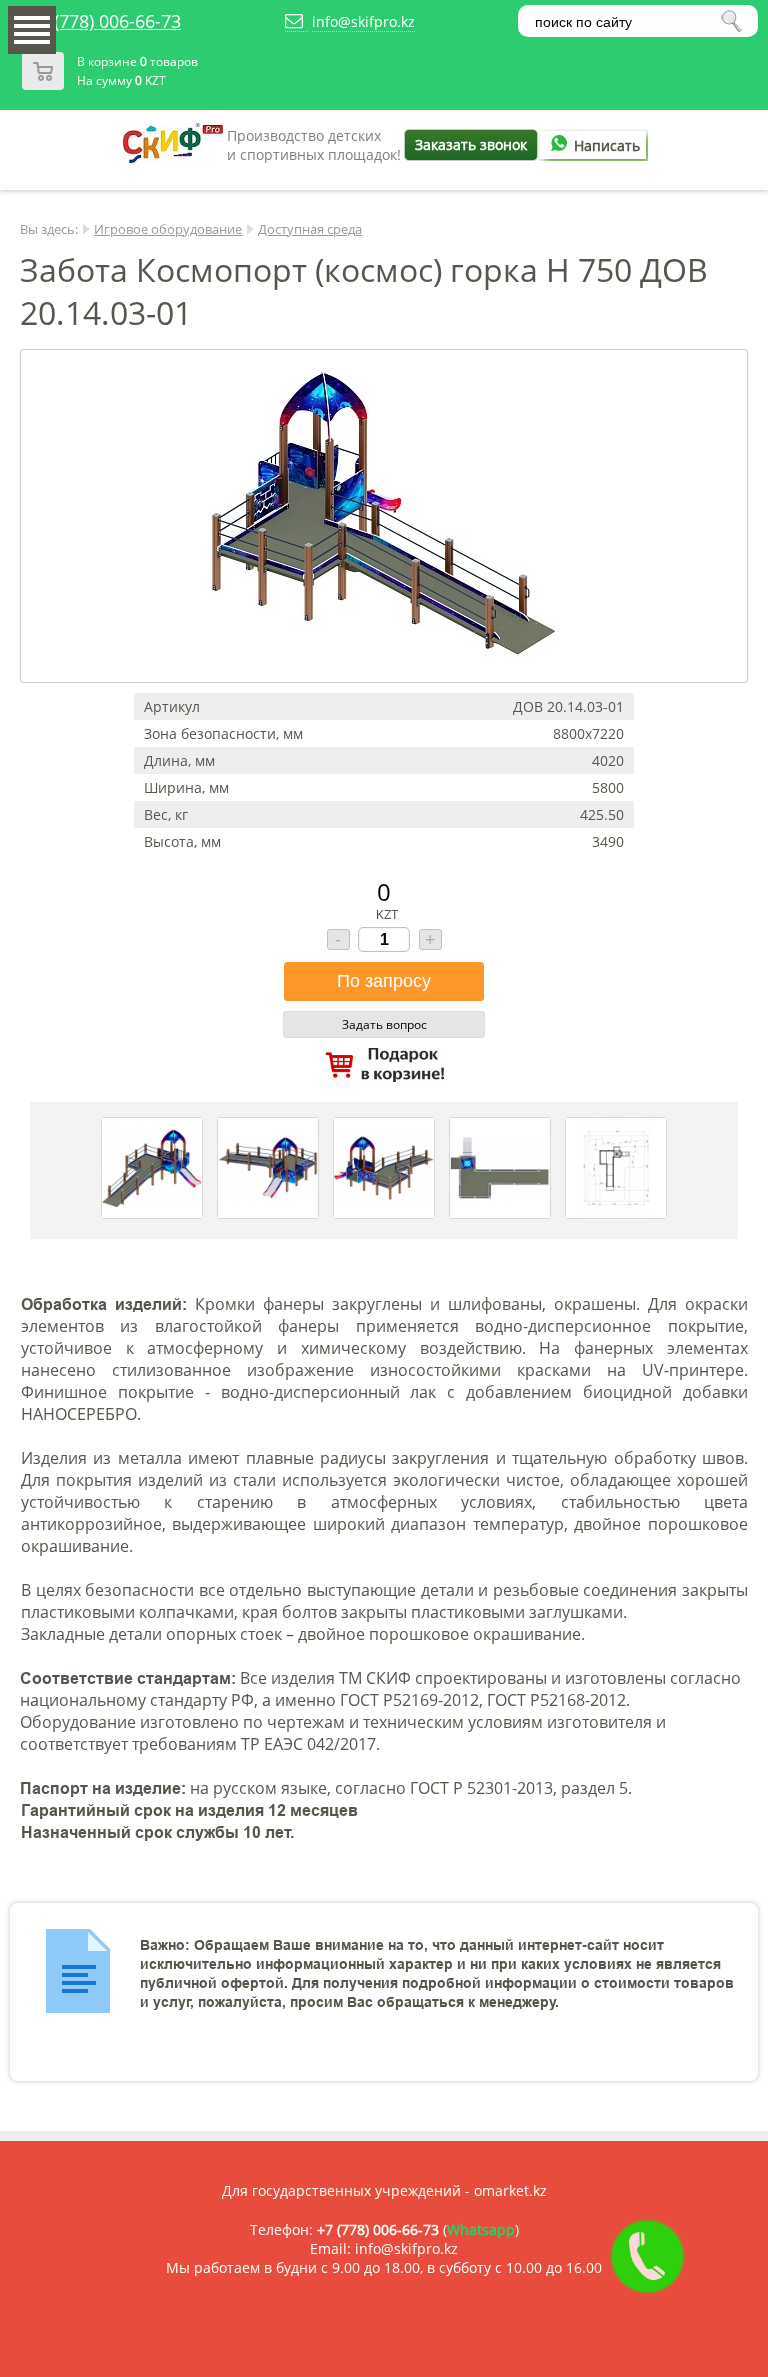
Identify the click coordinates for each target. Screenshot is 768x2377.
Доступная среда (310, 229)
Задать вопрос (384, 1024)
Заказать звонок (471, 144)
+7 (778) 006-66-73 (105, 21)
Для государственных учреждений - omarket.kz (384, 2190)
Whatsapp (481, 2229)
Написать (607, 145)
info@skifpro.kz (363, 21)
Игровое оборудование (168, 229)
